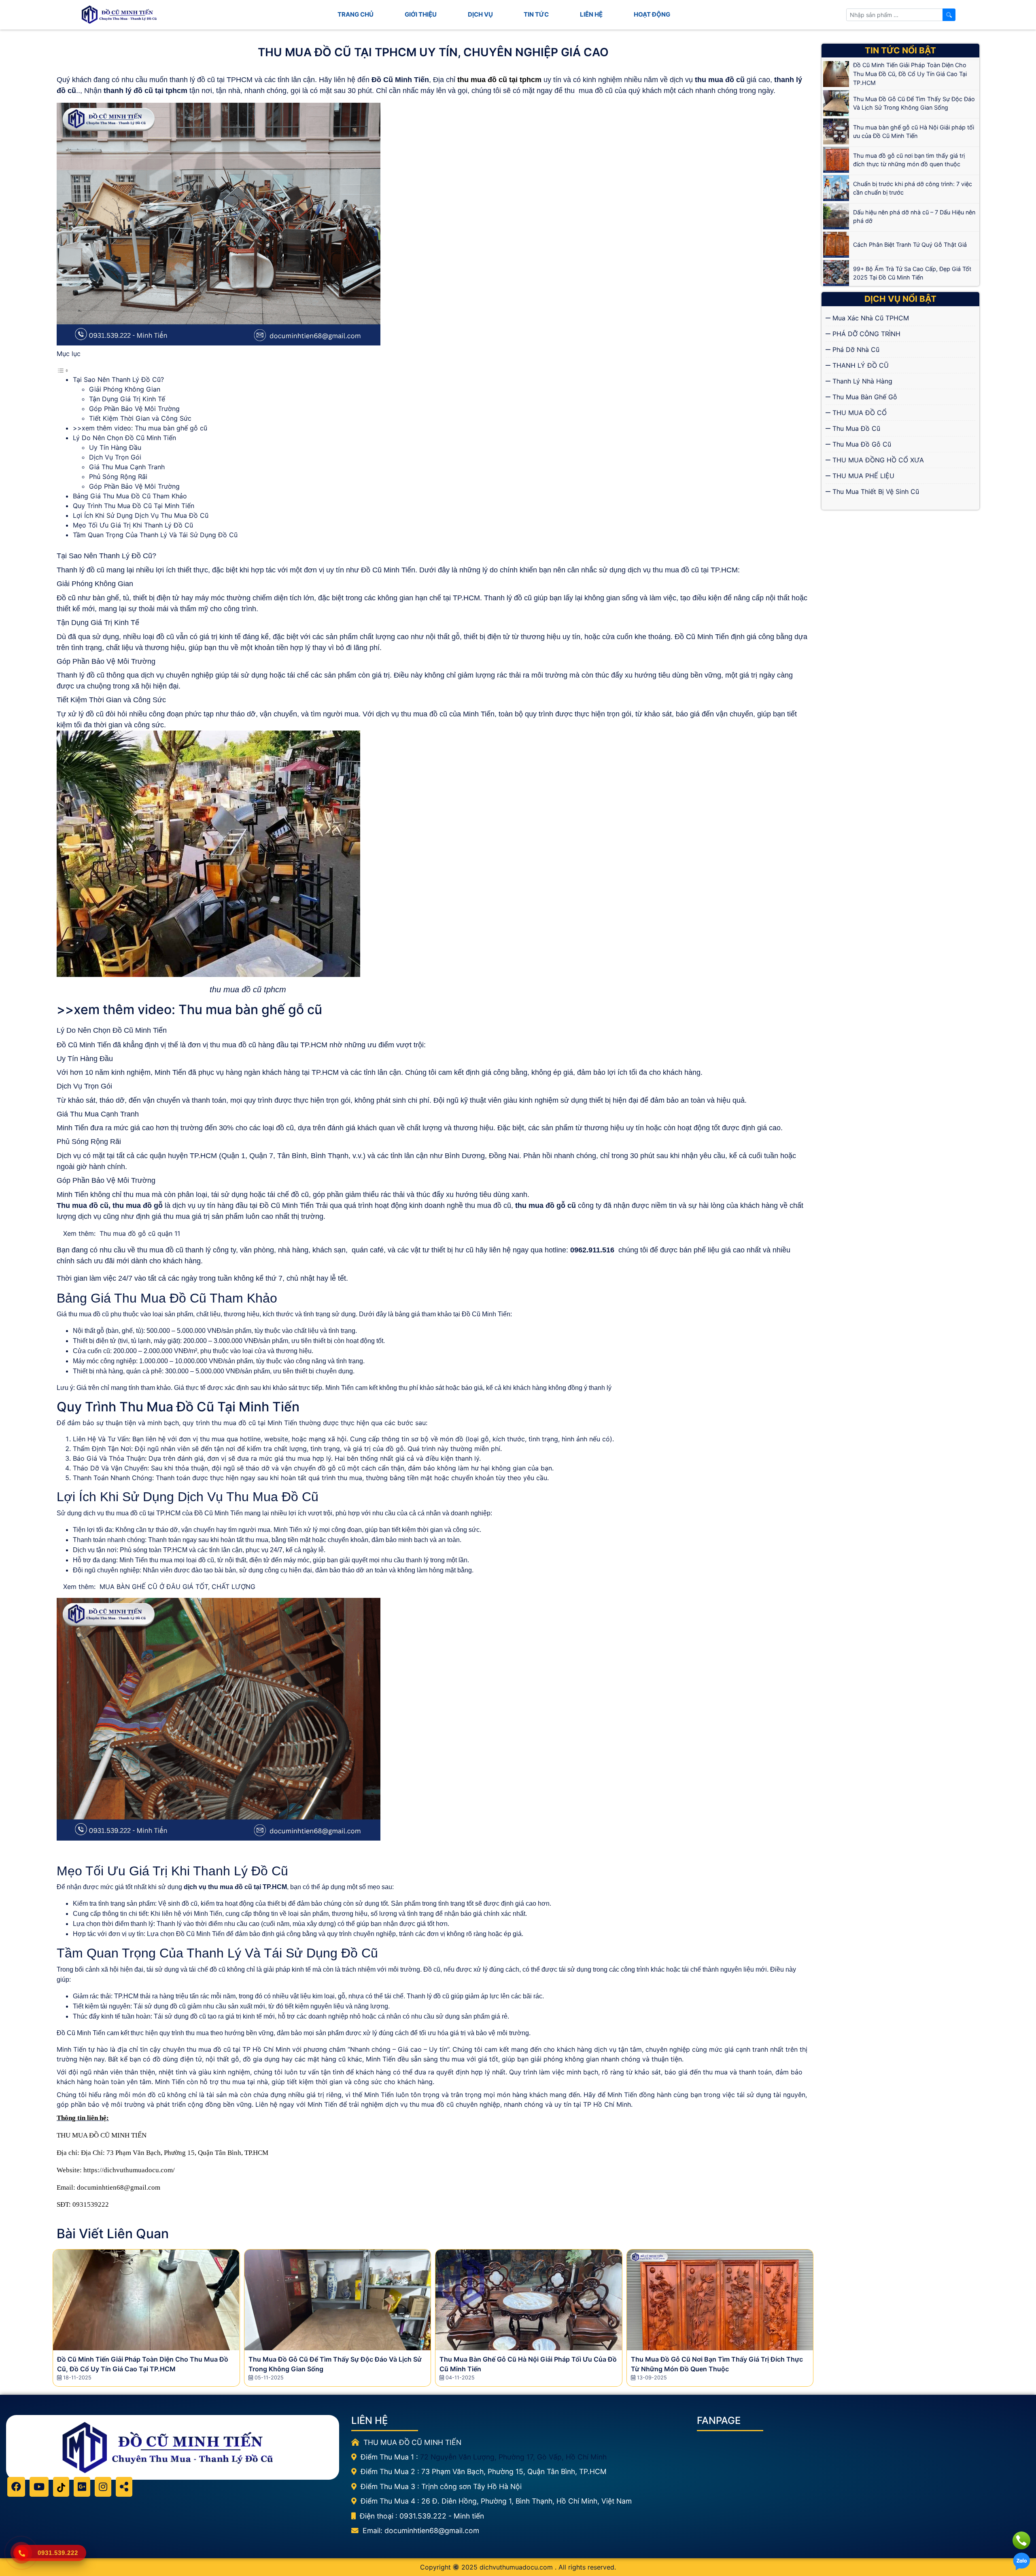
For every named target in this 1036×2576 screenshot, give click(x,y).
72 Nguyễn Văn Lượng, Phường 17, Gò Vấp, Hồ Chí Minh (513, 2457)
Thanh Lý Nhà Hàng (861, 381)
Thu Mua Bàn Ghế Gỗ (864, 397)
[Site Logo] (121, 15)
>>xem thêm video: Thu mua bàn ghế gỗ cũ (140, 428)
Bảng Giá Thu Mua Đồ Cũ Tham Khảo (130, 496)
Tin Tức (536, 14)
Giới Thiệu (421, 14)
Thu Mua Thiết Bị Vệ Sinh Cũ (875, 491)
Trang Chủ (356, 14)
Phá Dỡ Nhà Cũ (855, 350)
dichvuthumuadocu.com (516, 2567)
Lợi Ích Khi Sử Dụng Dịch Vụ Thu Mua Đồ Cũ (141, 515)
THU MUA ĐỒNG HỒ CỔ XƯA (877, 460)
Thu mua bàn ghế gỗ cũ (250, 1009)
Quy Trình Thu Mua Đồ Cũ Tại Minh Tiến (134, 506)
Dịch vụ (480, 14)
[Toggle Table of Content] (63, 370)
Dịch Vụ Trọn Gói (115, 457)
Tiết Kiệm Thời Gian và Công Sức (140, 418)
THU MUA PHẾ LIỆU (862, 476)
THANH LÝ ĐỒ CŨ (860, 365)
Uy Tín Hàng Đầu (115, 447)
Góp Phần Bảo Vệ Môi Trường (134, 409)
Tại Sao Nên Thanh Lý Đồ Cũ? (118, 379)
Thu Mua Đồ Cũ (855, 428)
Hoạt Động (652, 14)
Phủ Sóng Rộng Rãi (118, 477)
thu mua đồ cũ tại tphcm (499, 80)
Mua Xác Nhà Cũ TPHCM (870, 318)
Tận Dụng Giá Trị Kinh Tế (127, 399)
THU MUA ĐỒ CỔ (859, 413)
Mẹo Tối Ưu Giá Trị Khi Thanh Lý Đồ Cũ (133, 525)
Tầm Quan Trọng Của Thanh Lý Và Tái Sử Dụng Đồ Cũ (155, 535)
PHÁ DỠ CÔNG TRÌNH (865, 334)
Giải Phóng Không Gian (125, 389)
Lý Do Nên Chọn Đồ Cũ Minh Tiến (124, 438)
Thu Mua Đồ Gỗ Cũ (861, 444)
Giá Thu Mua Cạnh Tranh (127, 467)
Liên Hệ (591, 14)
